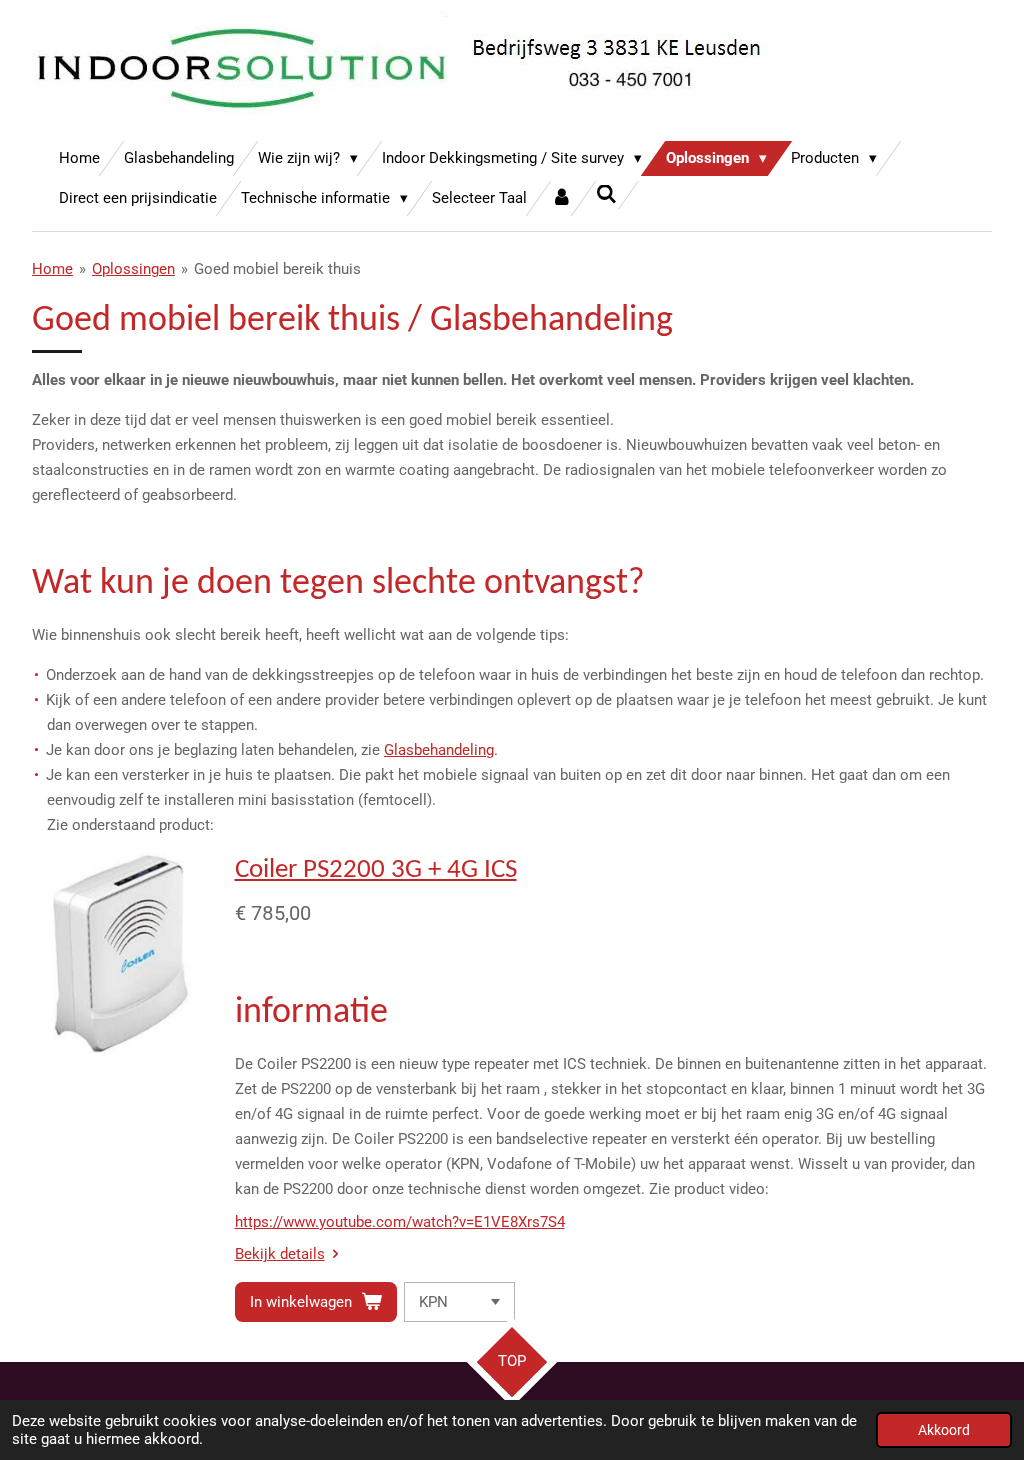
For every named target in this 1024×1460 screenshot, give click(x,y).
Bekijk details (280, 1254)
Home (52, 269)
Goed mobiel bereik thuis (277, 269)
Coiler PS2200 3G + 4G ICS (376, 870)
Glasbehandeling (439, 750)
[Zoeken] (606, 195)
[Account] (561, 198)
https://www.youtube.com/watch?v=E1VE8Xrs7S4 (400, 1222)
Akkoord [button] (944, 1430)
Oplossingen (133, 269)
